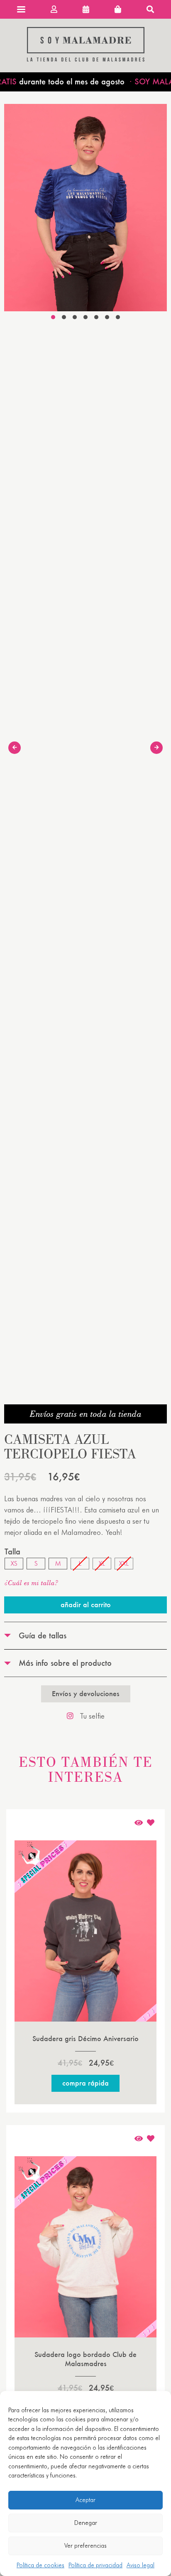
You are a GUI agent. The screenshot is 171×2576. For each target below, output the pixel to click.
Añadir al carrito (86, 1604)
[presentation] (15, 748)
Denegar (86, 2523)
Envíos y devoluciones (86, 1693)
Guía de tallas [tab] (43, 1635)
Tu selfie (92, 1716)
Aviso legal (140, 2565)
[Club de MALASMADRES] (86, 59)
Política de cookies (40, 2565)
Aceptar (85, 2500)
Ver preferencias (85, 2546)
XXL (124, 1563)
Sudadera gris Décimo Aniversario (85, 2038)
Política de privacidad (95, 2565)
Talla (12, 1552)
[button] (53, 317)
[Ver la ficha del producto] (139, 1823)
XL (102, 1563)
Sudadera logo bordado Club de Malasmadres (85, 2359)
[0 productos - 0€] (118, 9)
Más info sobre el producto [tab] (65, 1663)
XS (14, 1563)
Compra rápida (85, 2083)
